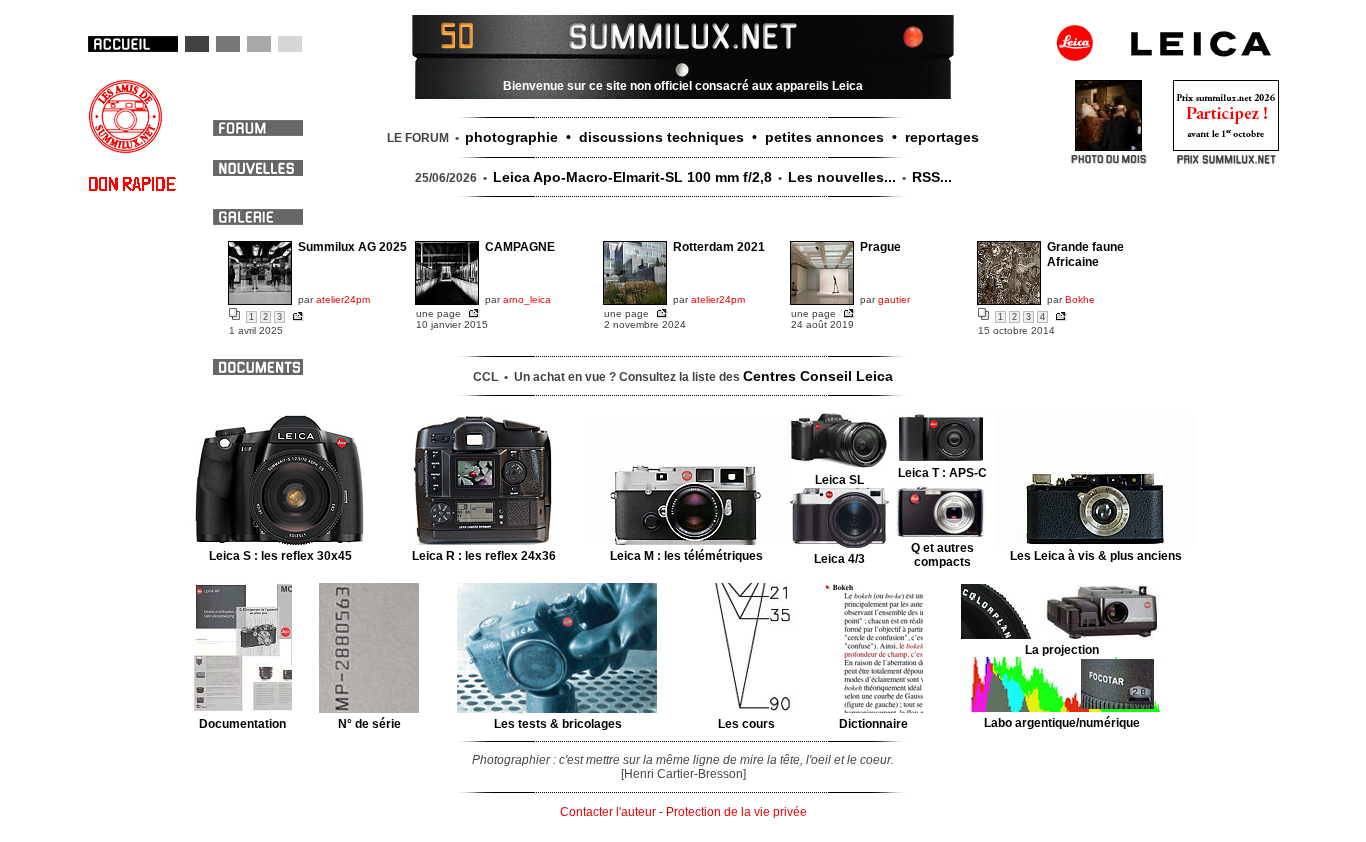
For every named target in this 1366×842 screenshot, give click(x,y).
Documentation (242, 724)
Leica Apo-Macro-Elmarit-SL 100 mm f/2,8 (632, 177)
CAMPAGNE (520, 247)
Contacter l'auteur (608, 812)
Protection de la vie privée (736, 812)
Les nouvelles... (842, 177)
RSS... (932, 177)
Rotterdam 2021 (719, 247)
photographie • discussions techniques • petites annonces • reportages (722, 137)
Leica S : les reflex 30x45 (280, 556)
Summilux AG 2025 (352, 247)
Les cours (746, 724)
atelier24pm (343, 299)
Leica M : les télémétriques (686, 556)
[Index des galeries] (902, 34)
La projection (1062, 650)
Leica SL (839, 480)
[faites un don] (132, 188)
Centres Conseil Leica (818, 376)
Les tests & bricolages (558, 724)
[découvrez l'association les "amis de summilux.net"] (125, 150)
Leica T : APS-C (942, 473)
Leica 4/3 (839, 559)
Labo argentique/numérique (1062, 723)
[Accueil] (133, 44)
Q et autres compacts (942, 555)
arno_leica (527, 299)
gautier (894, 299)
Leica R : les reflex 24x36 (484, 556)
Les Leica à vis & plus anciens (1096, 556)
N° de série (369, 724)
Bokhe (1080, 299)
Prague (880, 247)
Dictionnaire (873, 724)
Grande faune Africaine (1085, 254)
